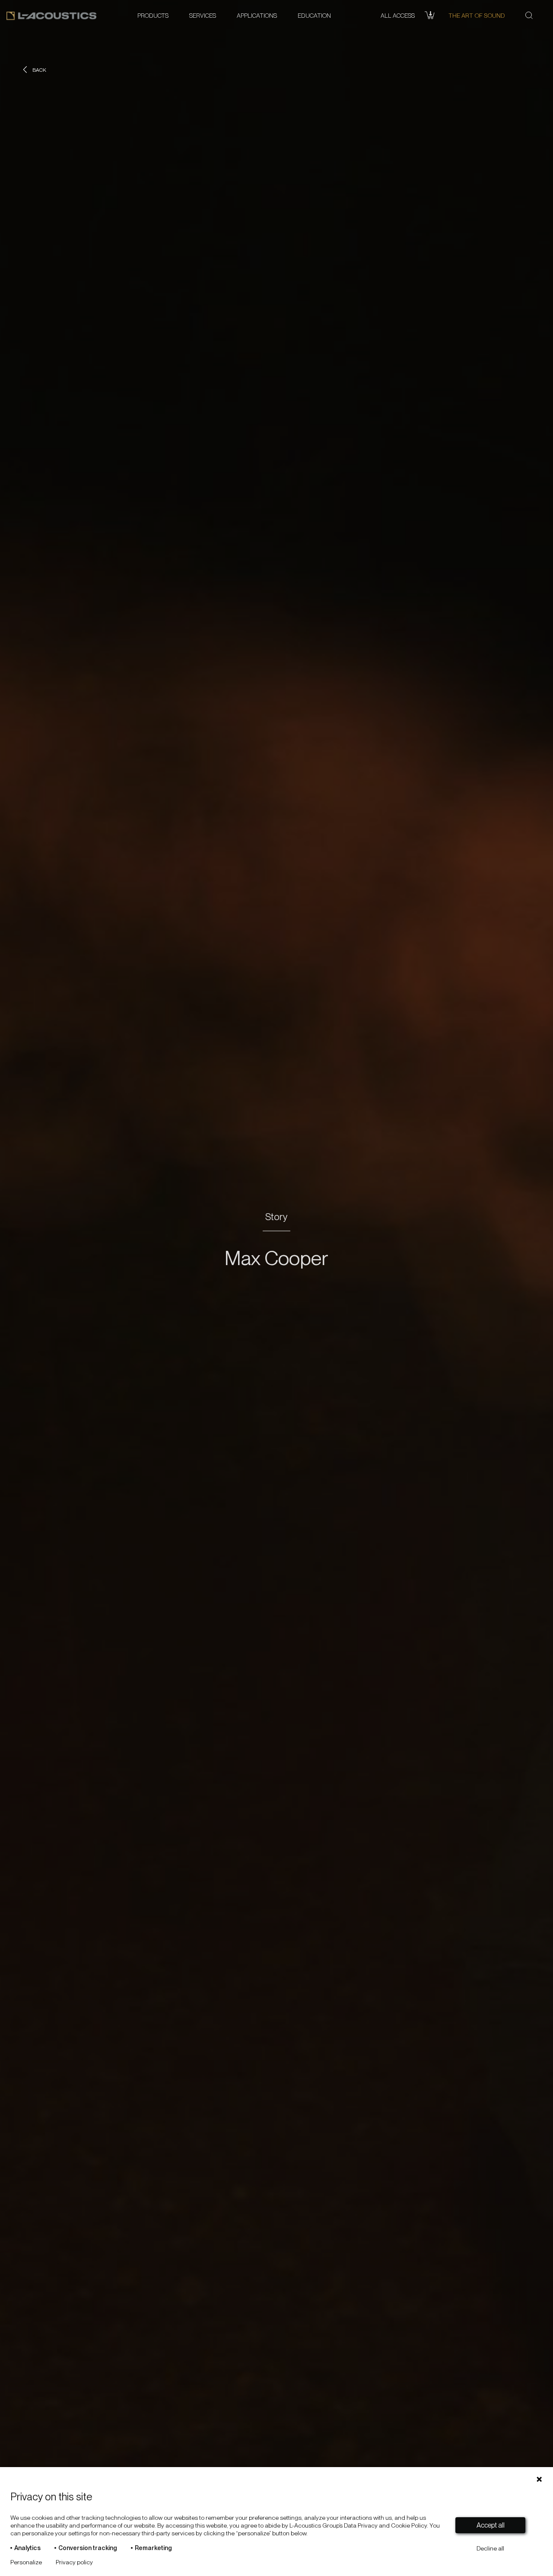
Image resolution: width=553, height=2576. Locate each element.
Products (153, 16)
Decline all (490, 2548)
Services (203, 16)
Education (314, 16)
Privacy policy (74, 2562)
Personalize (26, 2562)
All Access (398, 16)
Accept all (491, 2525)
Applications (257, 16)
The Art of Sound (477, 16)
